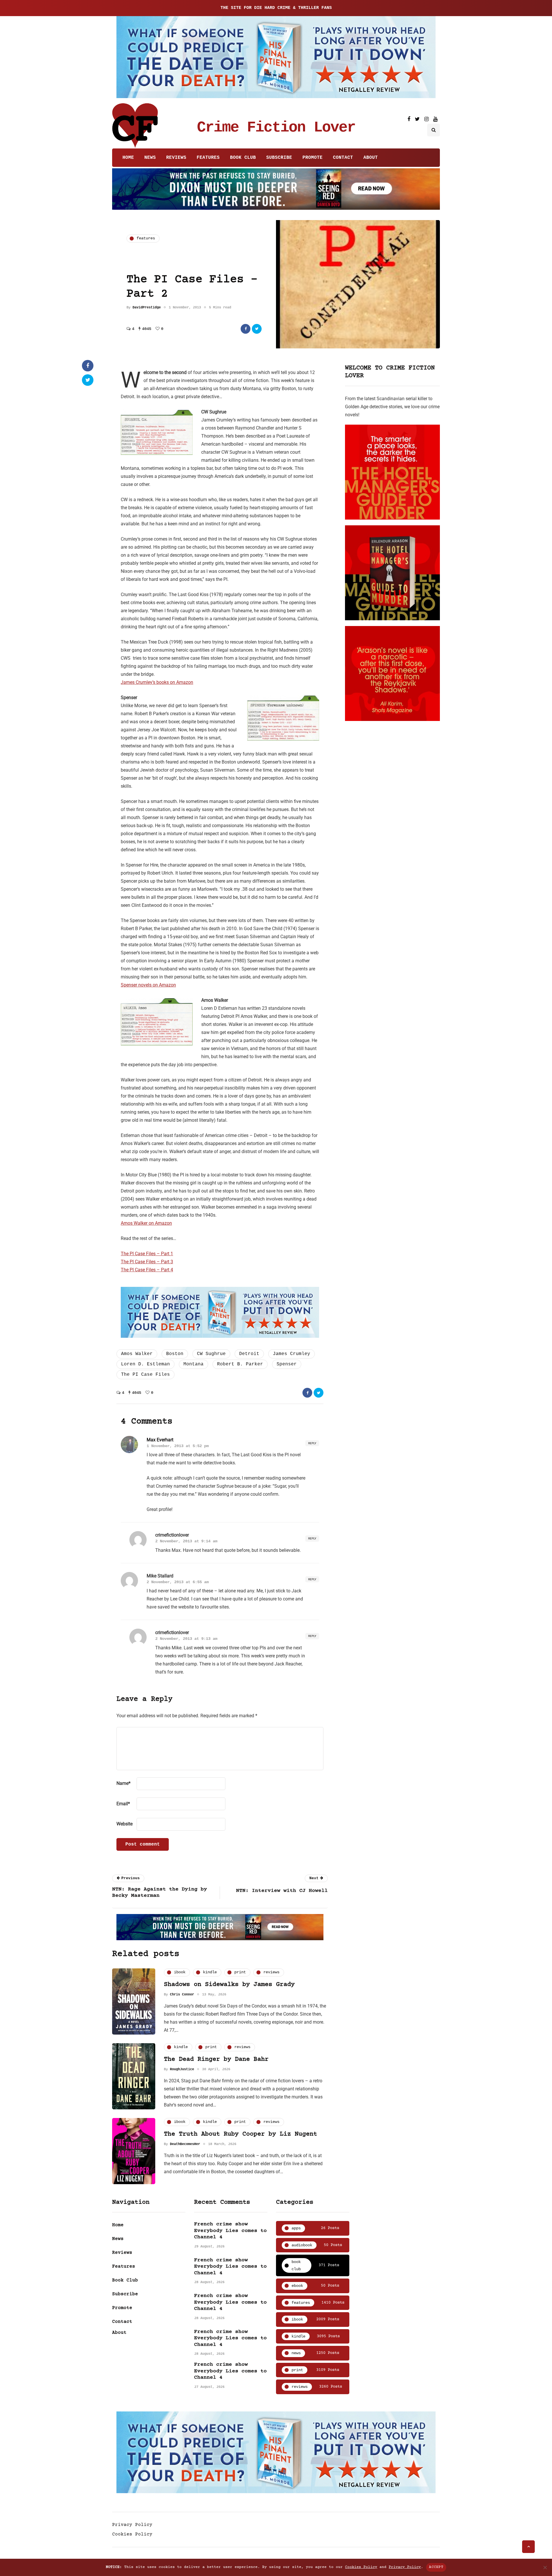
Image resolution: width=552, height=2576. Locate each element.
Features (208, 158)
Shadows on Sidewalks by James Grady (229, 1985)
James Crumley (292, 1354)
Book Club (243, 158)
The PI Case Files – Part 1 (147, 1254)
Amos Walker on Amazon (146, 1223)
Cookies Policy (132, 2534)
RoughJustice (182, 2069)
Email (123, 1804)
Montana (193, 1364)
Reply (312, 1443)
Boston (175, 1354)
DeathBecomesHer (185, 2144)
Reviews (176, 158)
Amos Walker (137, 1354)
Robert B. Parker (240, 1364)
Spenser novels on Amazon (148, 985)
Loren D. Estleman (145, 1364)
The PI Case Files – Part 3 (147, 1262)
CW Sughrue (211, 1354)
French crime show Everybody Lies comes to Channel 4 (230, 2231)
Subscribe (279, 158)
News (150, 158)
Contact (343, 158)
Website (124, 1824)
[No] (545, 2567)
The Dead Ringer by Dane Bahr (216, 2059)
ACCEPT (436, 2567)
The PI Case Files (145, 1375)
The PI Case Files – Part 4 (147, 1270)
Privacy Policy (132, 2525)
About (371, 158)
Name (123, 1783)
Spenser (287, 1364)
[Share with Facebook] (246, 329)
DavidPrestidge (147, 308)
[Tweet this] (257, 329)
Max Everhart (160, 1440)
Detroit (249, 1354)
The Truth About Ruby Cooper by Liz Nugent (240, 2134)
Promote (313, 158)
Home (128, 158)
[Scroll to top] (528, 2547)
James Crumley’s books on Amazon (157, 682)
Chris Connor (182, 1995)
